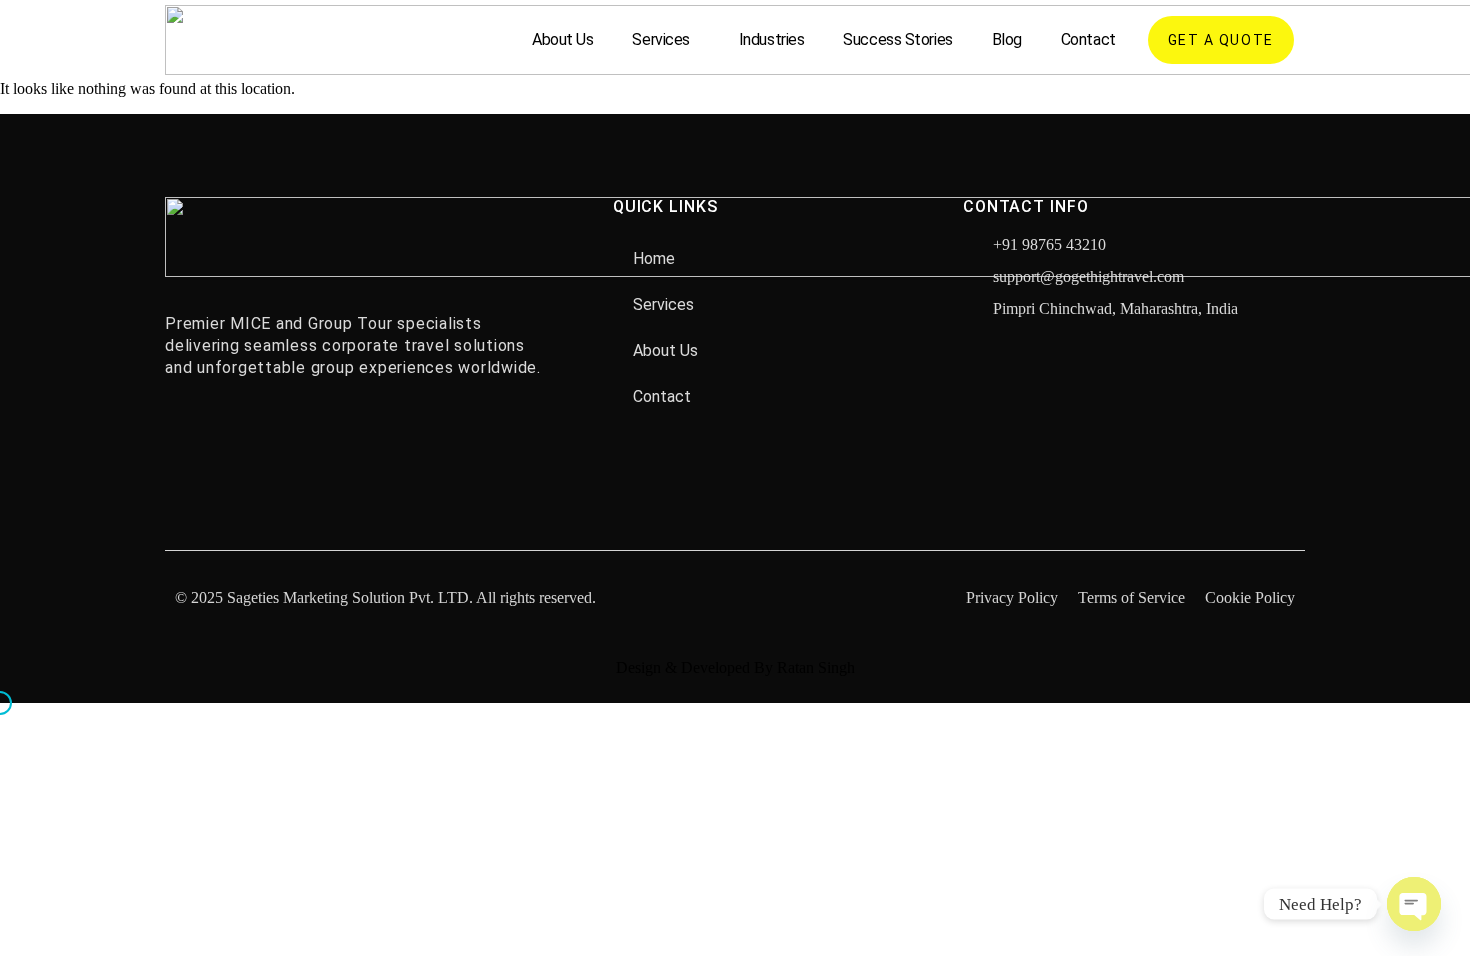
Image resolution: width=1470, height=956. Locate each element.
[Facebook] (185, 435)
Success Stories (897, 39)
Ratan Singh (816, 667)
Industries (772, 39)
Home (654, 258)
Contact (1088, 39)
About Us (562, 39)
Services (660, 39)
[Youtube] (275, 435)
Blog (1007, 39)
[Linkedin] (320, 435)
